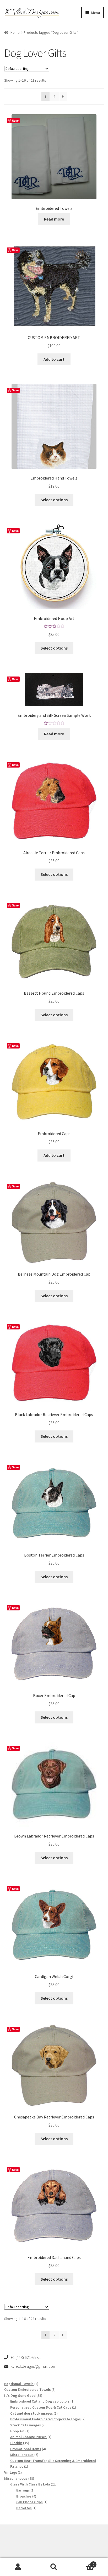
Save (15, 120)
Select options (54, 500)
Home (15, 32)
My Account (18, 2567)
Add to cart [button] (54, 359)
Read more (54, 219)
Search (54, 2567)
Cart (83, 2563)
